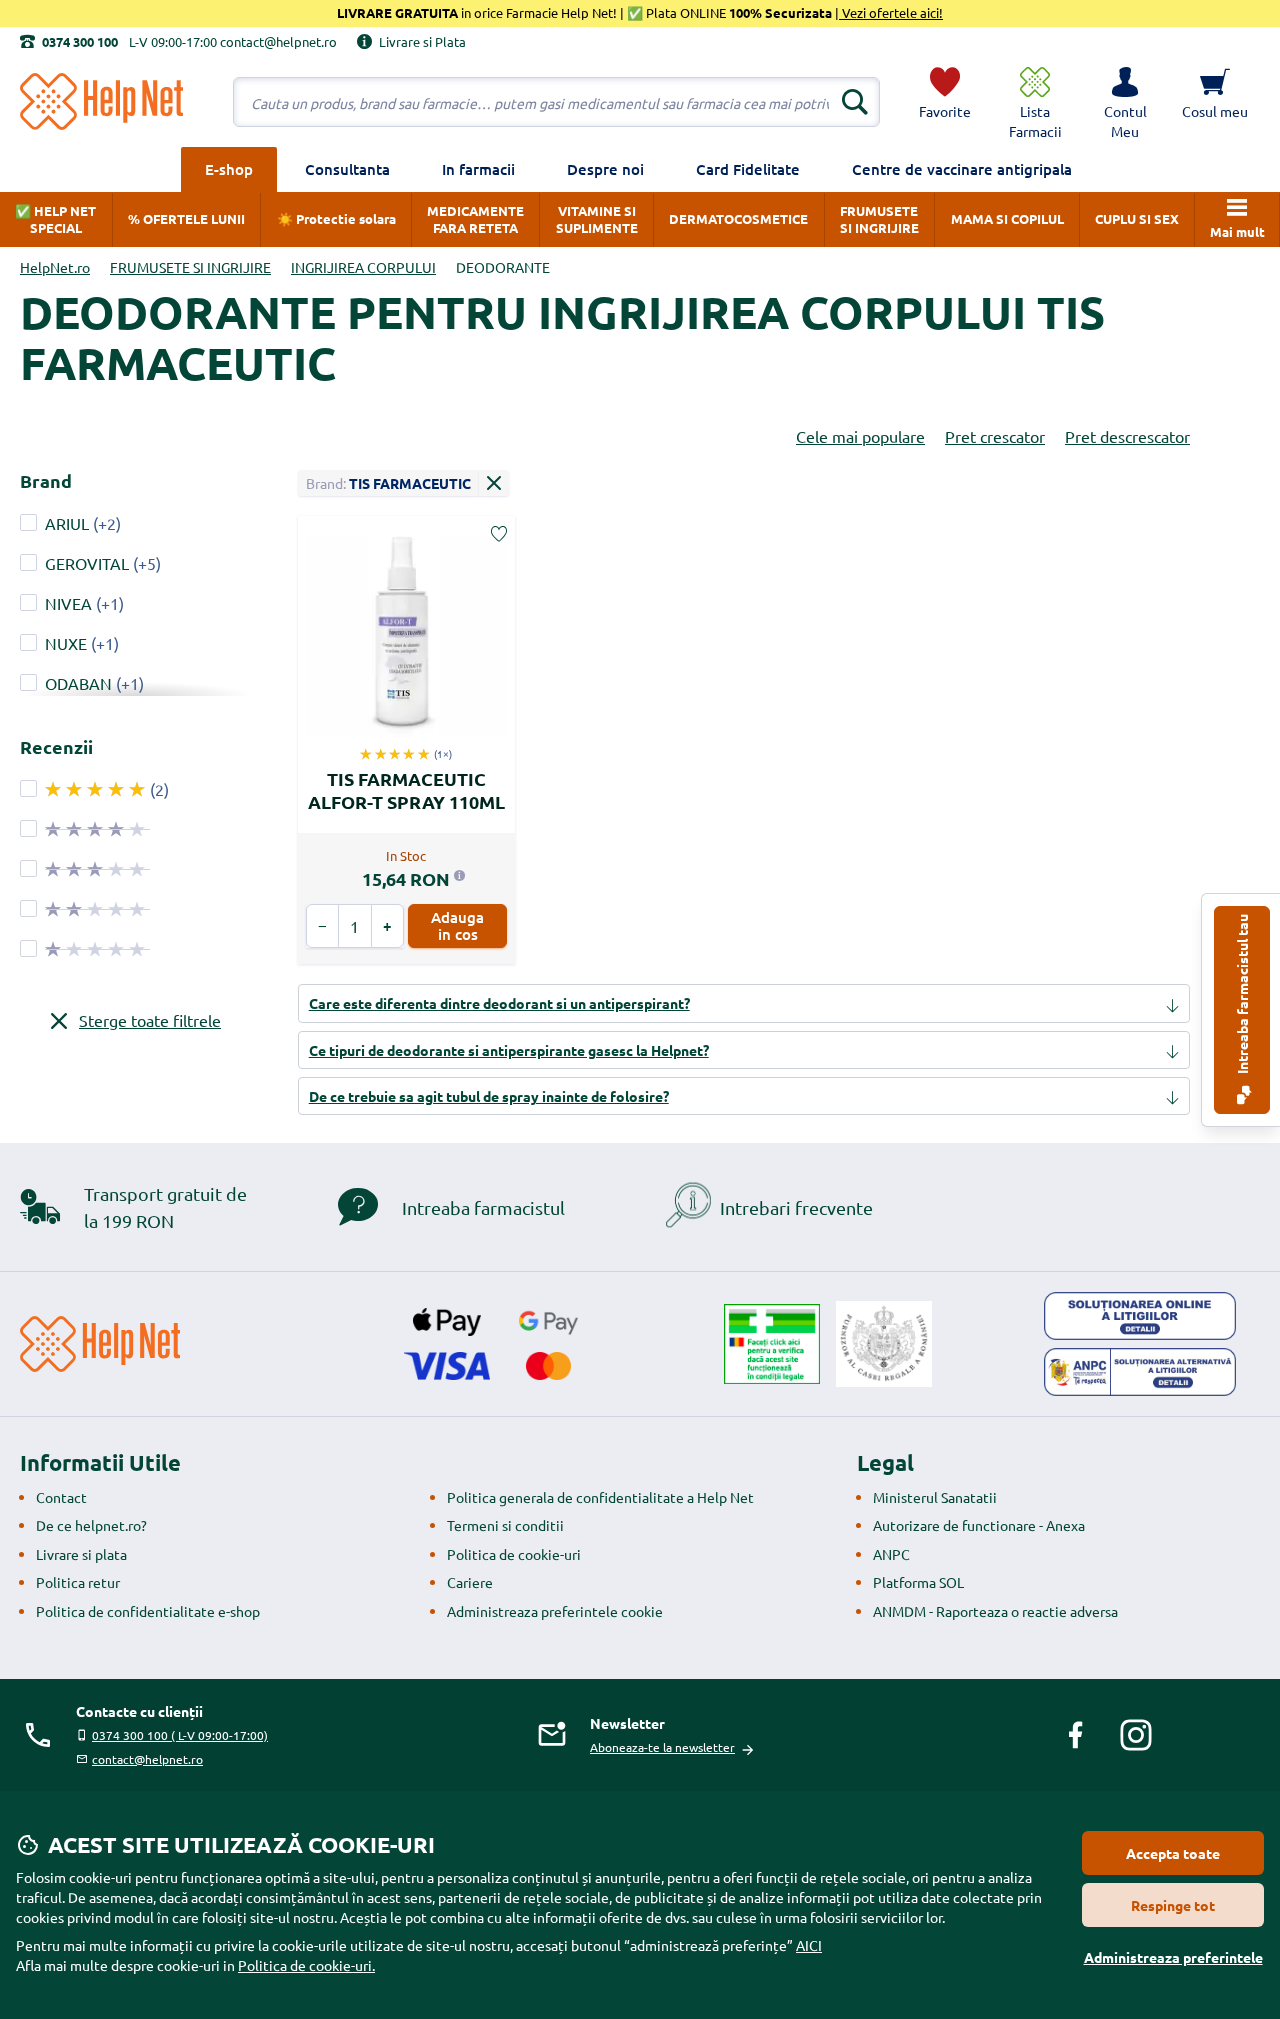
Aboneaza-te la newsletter (662, 1747)
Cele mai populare (860, 436)
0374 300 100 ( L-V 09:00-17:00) (180, 1735)
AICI (809, 1945)
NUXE (66, 643)
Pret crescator (995, 436)
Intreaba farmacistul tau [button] (1242, 995)
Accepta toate (1173, 1853)
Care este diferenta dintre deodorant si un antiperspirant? (499, 1003)
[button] (1125, 102)
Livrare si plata (81, 1554)
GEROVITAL (87, 563)
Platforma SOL (918, 1582)
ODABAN (78, 683)
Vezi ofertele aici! (891, 12)
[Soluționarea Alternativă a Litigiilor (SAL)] (1140, 1372)
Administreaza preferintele (1173, 1957)
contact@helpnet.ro (147, 1759)
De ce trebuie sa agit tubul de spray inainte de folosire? (489, 1096)
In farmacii (478, 169)
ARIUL (67, 523)
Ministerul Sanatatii (935, 1497)
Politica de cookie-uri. (306, 1965)
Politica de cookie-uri (514, 1554)
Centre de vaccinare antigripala (962, 169)
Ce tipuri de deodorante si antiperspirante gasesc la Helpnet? (509, 1050)
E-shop (229, 169)
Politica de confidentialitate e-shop (148, 1611)
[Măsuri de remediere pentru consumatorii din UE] (1140, 1316)
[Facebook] (1076, 1735)
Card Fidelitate (748, 169)
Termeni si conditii (505, 1525)
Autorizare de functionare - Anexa (979, 1525)
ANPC (891, 1554)
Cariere (470, 1582)
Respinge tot (1173, 1905)
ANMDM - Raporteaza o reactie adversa (995, 1611)
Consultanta (347, 169)
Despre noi (605, 169)
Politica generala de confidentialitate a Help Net (600, 1497)
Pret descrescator (1127, 436)
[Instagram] (1136, 1735)
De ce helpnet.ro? (91, 1525)
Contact (61, 1497)
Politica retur (78, 1582)
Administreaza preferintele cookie (555, 1611)
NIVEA (68, 603)
